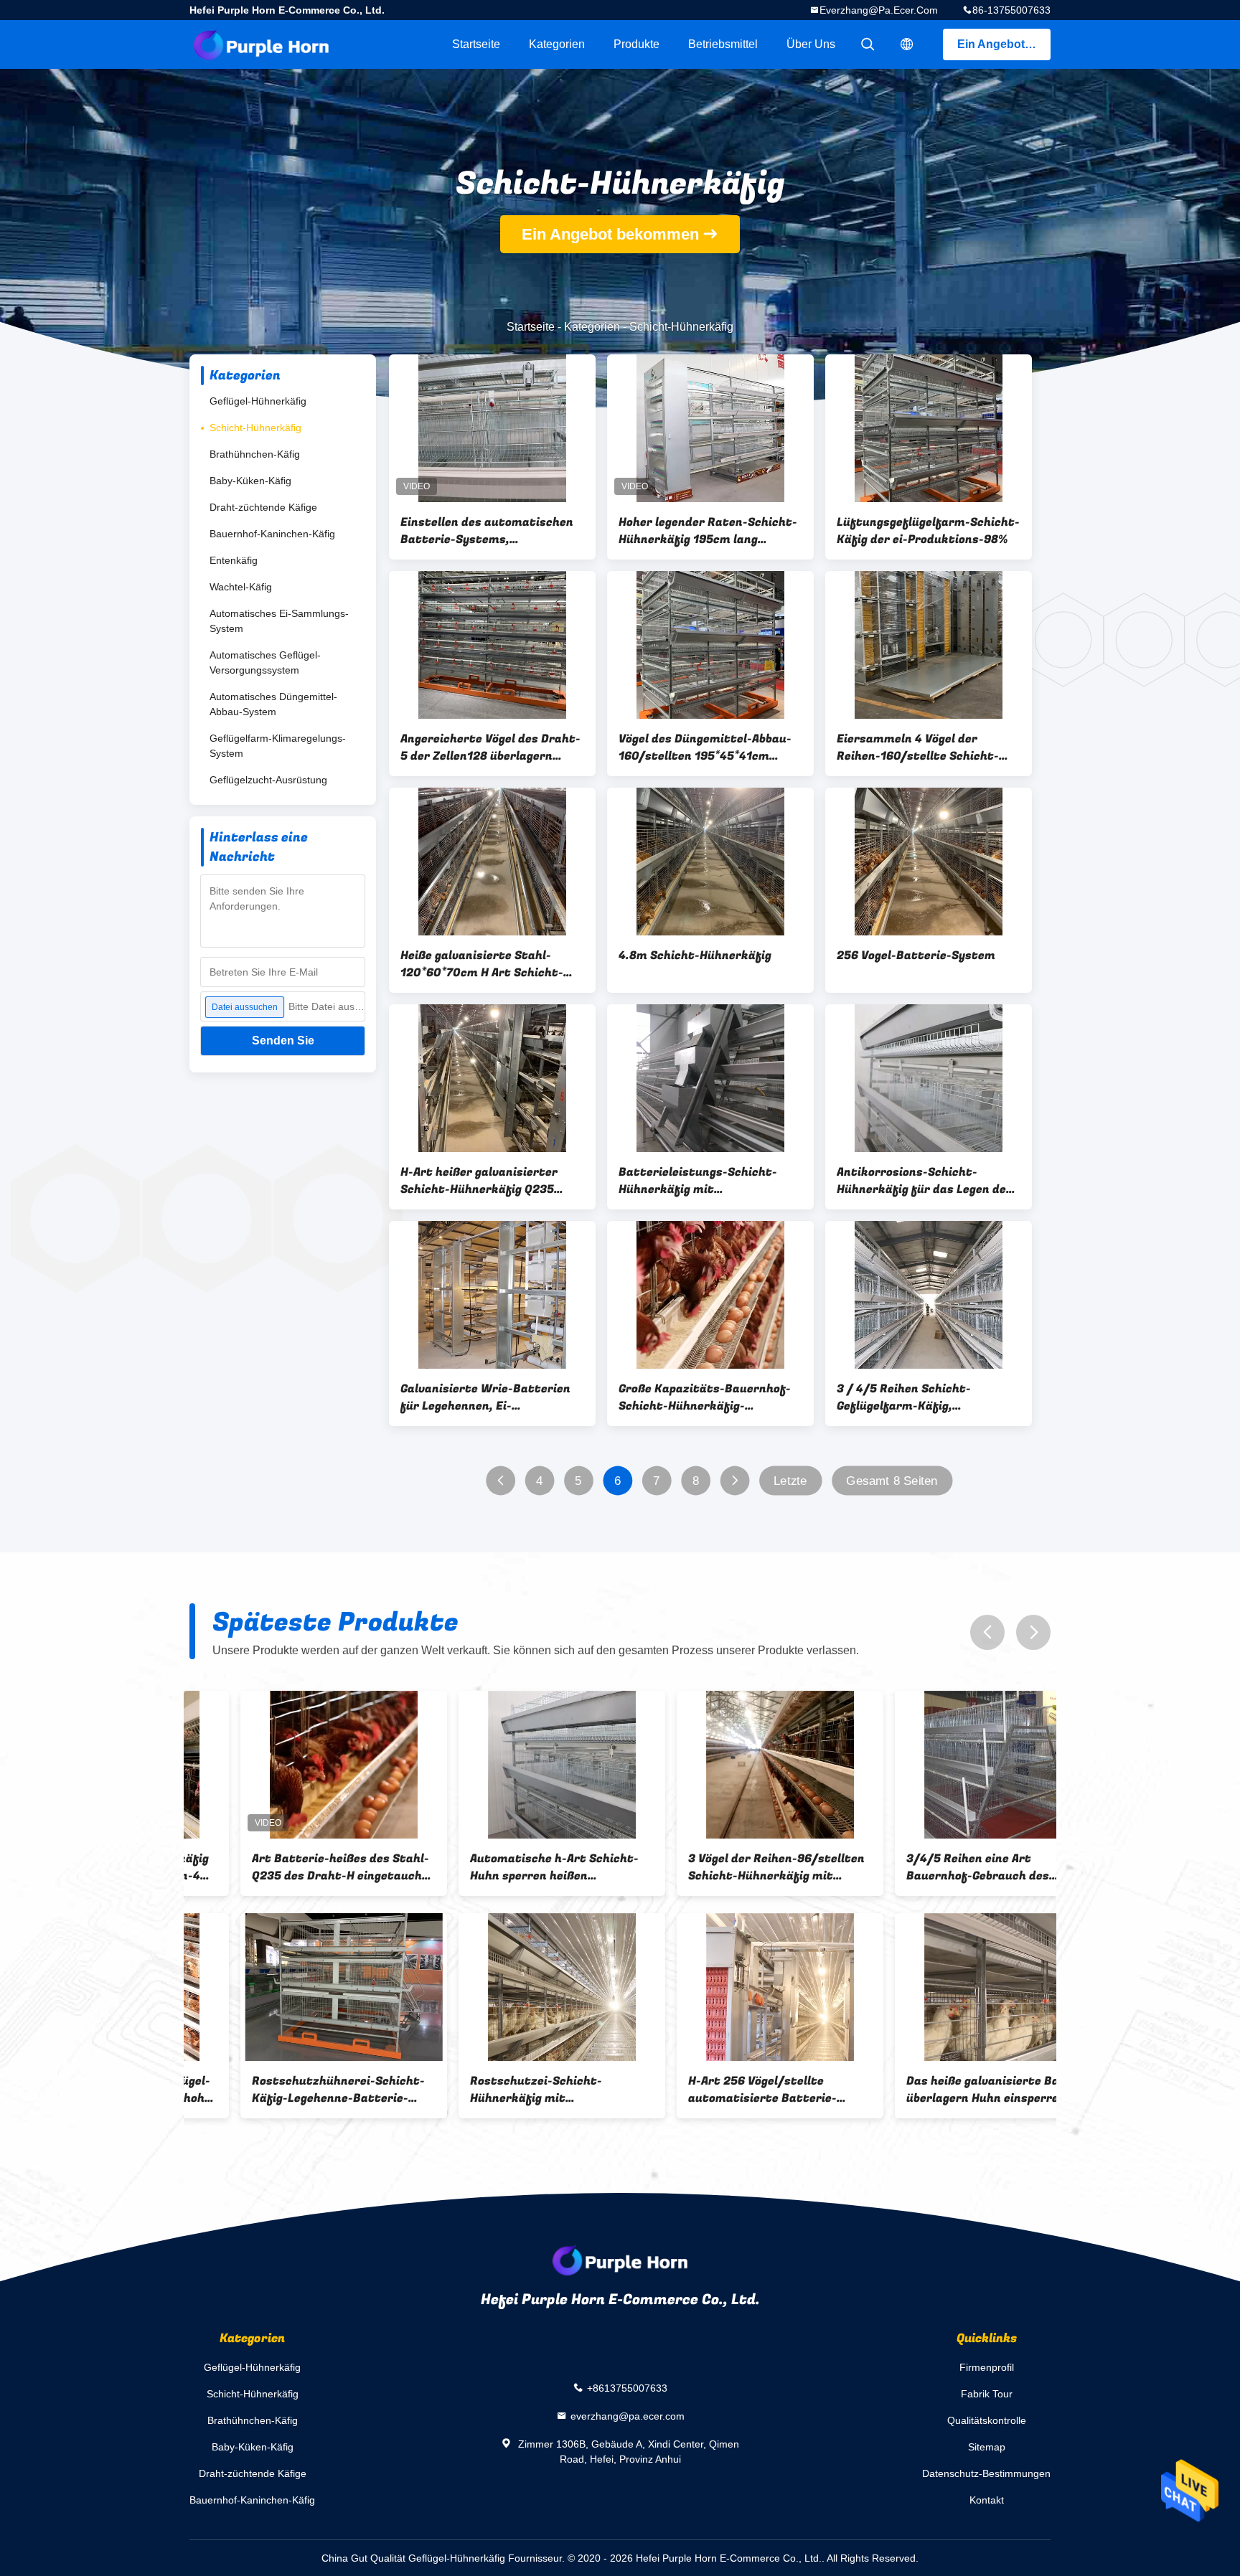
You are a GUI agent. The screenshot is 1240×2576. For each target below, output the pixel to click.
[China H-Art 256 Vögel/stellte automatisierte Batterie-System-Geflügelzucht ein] (729, 1987)
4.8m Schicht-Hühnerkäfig (695, 956)
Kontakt (987, 2500)
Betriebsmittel (723, 44)
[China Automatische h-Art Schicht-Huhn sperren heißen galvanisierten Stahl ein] (511, 1765)
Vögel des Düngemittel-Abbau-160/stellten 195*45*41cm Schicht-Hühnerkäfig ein (705, 747)
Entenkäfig (234, 560)
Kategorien (557, 44)
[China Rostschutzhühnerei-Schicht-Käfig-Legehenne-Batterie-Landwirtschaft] (293, 1987)
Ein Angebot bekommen (1004, 44)
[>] (734, 1481)
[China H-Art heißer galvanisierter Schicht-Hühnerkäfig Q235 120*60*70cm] (492, 1078)
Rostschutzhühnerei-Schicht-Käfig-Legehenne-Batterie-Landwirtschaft (287, 2090)
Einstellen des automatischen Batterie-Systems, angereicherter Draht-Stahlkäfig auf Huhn (487, 531)
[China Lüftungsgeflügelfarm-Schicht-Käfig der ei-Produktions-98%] (929, 428)
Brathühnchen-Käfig (255, 454)
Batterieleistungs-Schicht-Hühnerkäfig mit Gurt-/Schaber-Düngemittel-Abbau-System (702, 1181)
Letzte (790, 1481)
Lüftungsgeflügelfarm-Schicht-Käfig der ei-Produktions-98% (928, 531)
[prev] (987, 1632)
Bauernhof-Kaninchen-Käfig (272, 534)
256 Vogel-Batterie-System (916, 956)
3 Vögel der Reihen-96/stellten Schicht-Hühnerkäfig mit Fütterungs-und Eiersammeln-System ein (725, 1867)
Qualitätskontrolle (987, 2420)
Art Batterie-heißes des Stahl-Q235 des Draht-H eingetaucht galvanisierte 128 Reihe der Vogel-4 (290, 1867)
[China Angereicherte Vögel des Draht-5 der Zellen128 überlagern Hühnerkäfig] (492, 645)
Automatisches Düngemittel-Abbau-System (273, 704)
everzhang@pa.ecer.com (879, 10)
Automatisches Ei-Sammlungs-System (279, 621)
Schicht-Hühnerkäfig (255, 428)
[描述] (907, 44)
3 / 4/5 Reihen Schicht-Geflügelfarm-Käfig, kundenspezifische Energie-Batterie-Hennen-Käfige (916, 1397)
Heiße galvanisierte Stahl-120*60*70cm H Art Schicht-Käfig (482, 964)
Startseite (476, 44)
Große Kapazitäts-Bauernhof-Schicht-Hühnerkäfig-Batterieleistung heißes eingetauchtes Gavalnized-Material (705, 1397)
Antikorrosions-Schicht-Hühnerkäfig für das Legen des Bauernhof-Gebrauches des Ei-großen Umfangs (925, 1181)
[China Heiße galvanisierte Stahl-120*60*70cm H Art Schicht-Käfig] (492, 862)
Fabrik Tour (987, 2394)
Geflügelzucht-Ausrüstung (268, 780)
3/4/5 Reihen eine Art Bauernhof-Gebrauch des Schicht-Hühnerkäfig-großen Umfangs (938, 1867)
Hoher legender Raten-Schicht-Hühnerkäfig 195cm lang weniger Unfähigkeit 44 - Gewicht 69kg (708, 531)
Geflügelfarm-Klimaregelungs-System (278, 746)
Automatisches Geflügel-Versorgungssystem (265, 662)
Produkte (637, 44)
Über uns (811, 44)
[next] (1033, 1632)
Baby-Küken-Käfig (250, 481)
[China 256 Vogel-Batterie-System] (929, 862)
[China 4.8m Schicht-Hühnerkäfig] (710, 862)
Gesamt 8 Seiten (892, 1481)
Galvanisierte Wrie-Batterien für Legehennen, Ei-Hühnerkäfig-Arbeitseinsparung (492, 1397)
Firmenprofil (987, 2367)
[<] (501, 1481)
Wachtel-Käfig (241, 587)
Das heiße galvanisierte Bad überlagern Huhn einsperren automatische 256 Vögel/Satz (942, 2090)
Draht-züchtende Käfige (263, 507)
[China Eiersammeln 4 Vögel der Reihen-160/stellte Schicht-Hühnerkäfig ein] (929, 645)
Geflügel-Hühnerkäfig (258, 401)
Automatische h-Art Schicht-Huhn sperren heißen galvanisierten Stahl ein (503, 1867)
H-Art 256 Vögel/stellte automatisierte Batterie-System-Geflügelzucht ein (712, 2090)
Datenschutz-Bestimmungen (986, 2473)
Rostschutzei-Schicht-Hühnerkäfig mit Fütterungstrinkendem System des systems (510, 2090)
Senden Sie (283, 1041)
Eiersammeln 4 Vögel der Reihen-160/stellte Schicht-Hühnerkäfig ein (918, 747)
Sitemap (987, 2447)
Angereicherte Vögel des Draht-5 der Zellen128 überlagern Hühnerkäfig (490, 747)
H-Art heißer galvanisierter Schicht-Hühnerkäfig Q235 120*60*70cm (479, 1181)
